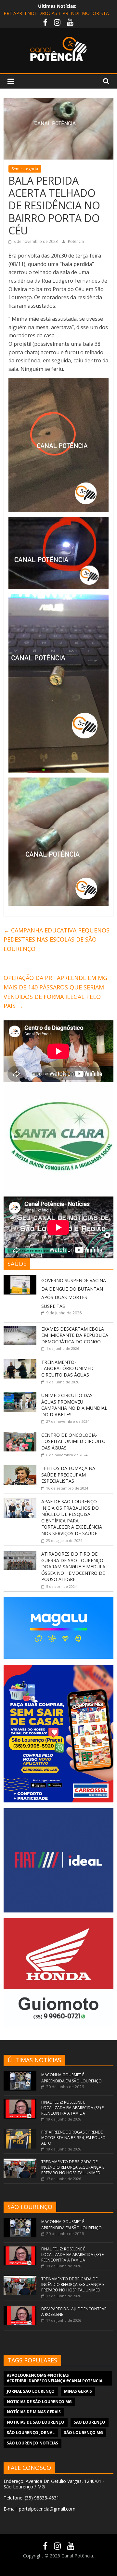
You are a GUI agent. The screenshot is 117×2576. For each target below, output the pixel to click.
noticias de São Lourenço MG (39, 2402)
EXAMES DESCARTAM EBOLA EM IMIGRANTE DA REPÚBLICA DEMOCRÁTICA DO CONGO (75, 1335)
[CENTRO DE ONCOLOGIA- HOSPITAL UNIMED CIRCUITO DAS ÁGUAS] (20, 1435)
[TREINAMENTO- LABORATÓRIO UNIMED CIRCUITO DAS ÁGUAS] (20, 1362)
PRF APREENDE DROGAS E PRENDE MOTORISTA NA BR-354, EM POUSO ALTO (73, 2138)
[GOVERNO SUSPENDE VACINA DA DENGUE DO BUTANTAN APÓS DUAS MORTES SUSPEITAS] (20, 1278)
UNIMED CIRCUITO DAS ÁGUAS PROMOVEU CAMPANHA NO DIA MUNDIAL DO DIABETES (74, 1405)
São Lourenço (90, 2422)
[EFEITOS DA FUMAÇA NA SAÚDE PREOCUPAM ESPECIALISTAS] (20, 1469)
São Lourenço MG (84, 2433)
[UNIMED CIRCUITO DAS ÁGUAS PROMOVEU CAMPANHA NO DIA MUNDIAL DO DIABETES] (20, 1396)
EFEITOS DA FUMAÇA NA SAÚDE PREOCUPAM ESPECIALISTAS (68, 1475)
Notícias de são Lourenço (36, 2422)
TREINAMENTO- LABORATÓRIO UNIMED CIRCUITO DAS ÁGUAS (67, 1368)
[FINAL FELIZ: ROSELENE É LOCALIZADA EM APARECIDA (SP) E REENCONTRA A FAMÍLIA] (20, 2102)
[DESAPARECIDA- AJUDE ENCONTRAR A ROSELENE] (20, 2309)
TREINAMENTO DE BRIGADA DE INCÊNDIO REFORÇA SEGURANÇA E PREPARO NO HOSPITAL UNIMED (73, 2167)
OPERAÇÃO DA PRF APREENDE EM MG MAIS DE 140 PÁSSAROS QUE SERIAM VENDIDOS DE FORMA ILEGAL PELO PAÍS (55, 992)
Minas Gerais (78, 2391)
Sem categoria (25, 169)
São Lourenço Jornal (31, 2433)
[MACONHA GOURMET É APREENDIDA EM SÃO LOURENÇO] (20, 2074)
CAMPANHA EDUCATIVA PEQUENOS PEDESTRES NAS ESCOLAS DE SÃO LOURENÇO (57, 940)
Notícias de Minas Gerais (34, 2412)
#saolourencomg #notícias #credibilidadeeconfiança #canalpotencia (55, 2378)
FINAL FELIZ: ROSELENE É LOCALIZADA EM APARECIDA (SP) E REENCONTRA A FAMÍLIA (72, 2108)
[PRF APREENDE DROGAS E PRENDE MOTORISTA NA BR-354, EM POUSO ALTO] (20, 2132)
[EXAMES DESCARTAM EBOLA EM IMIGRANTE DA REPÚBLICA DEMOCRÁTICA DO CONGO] (20, 1329)
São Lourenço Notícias (32, 2443)
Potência (76, 241)
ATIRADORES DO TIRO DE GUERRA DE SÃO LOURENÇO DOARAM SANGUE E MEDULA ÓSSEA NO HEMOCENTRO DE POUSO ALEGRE (73, 1567)
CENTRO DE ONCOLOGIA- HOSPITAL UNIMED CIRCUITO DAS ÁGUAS (73, 1441)
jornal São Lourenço (31, 2391)
